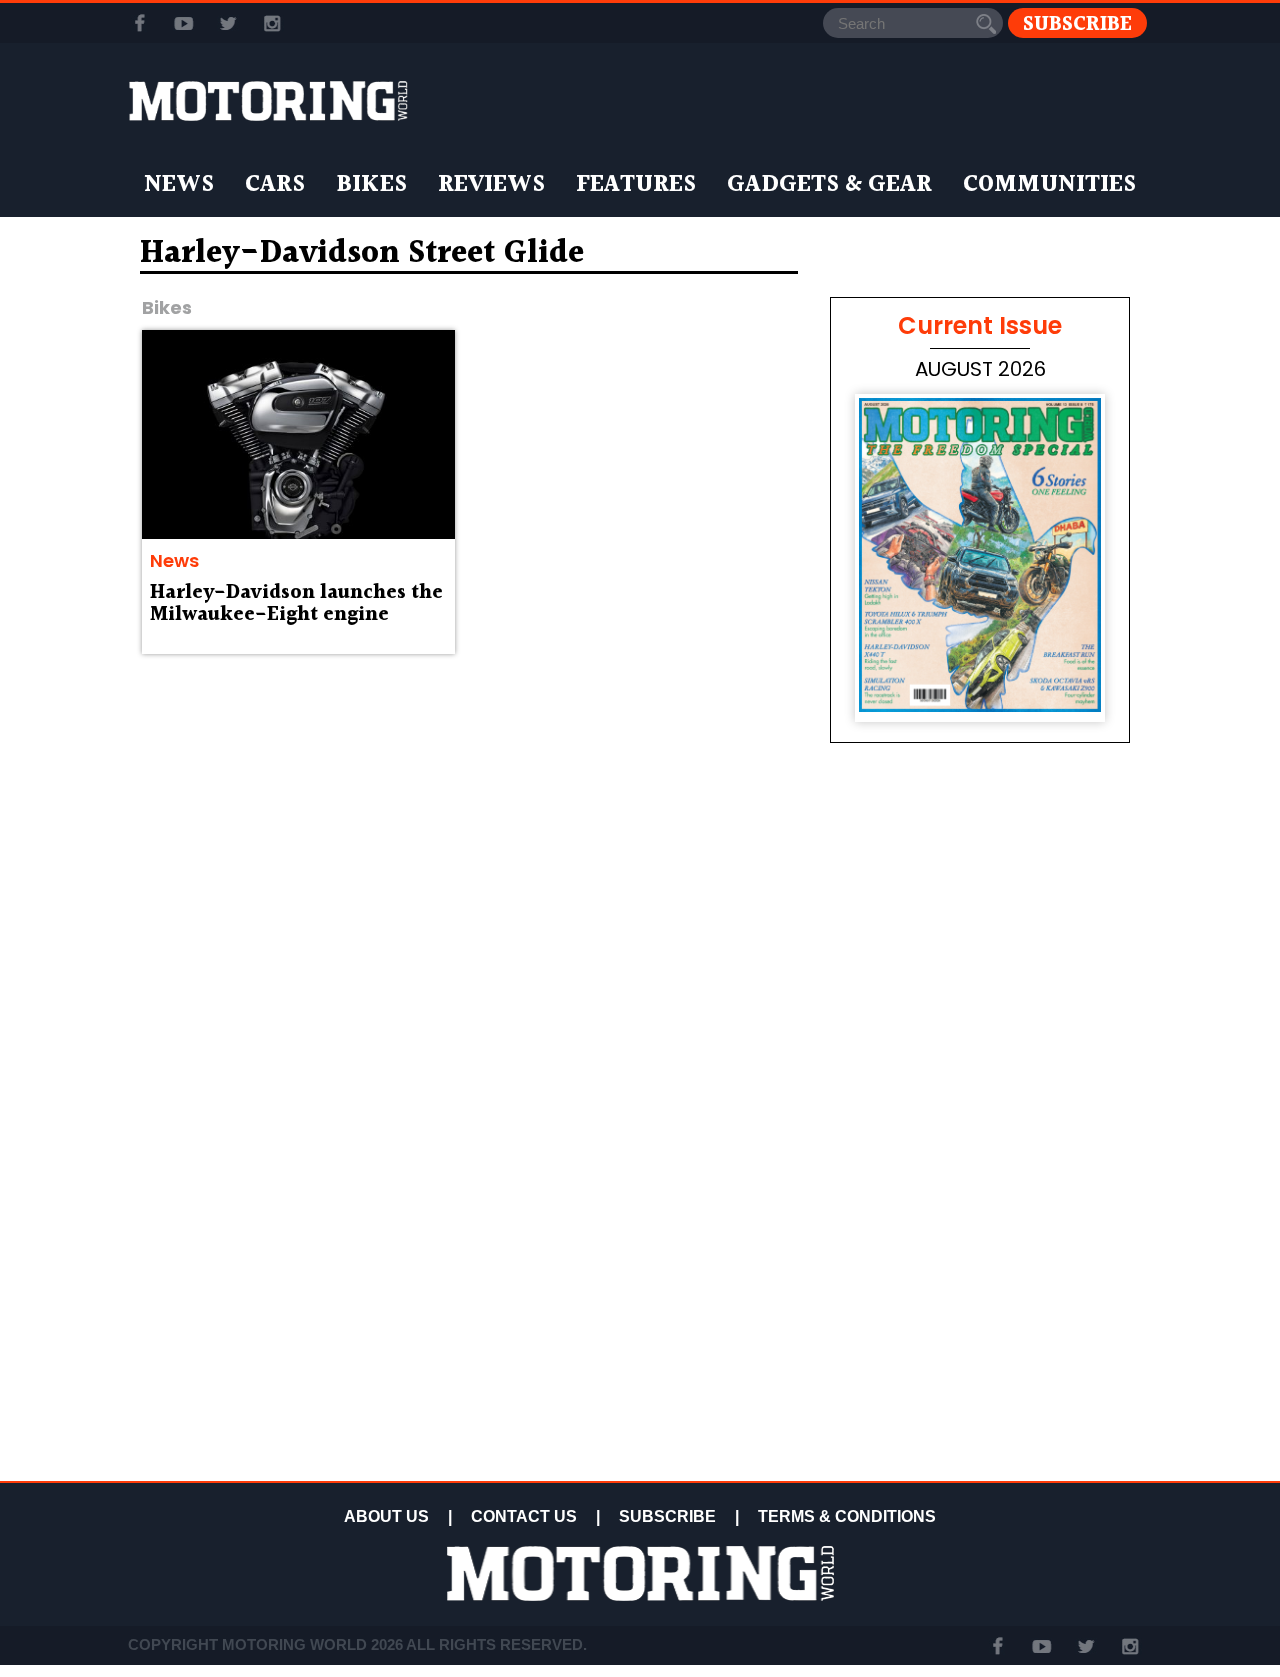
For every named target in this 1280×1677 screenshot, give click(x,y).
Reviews (491, 185)
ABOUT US (386, 1516)
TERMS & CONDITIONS (847, 1516)
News (179, 185)
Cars (275, 185)
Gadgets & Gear (829, 185)
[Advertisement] (980, 1332)
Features (636, 185)
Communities (1049, 185)
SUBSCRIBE (667, 1516)
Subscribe (1077, 23)
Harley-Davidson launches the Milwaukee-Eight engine (296, 604)
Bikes (371, 185)
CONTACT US (524, 1516)
